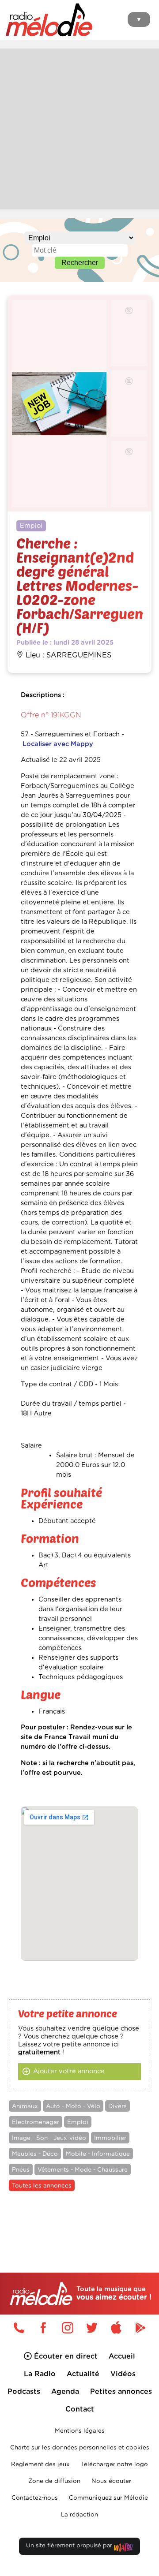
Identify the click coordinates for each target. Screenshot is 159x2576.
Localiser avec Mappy (58, 744)
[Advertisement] (79, 128)
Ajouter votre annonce (69, 2071)
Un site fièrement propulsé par (70, 2546)
